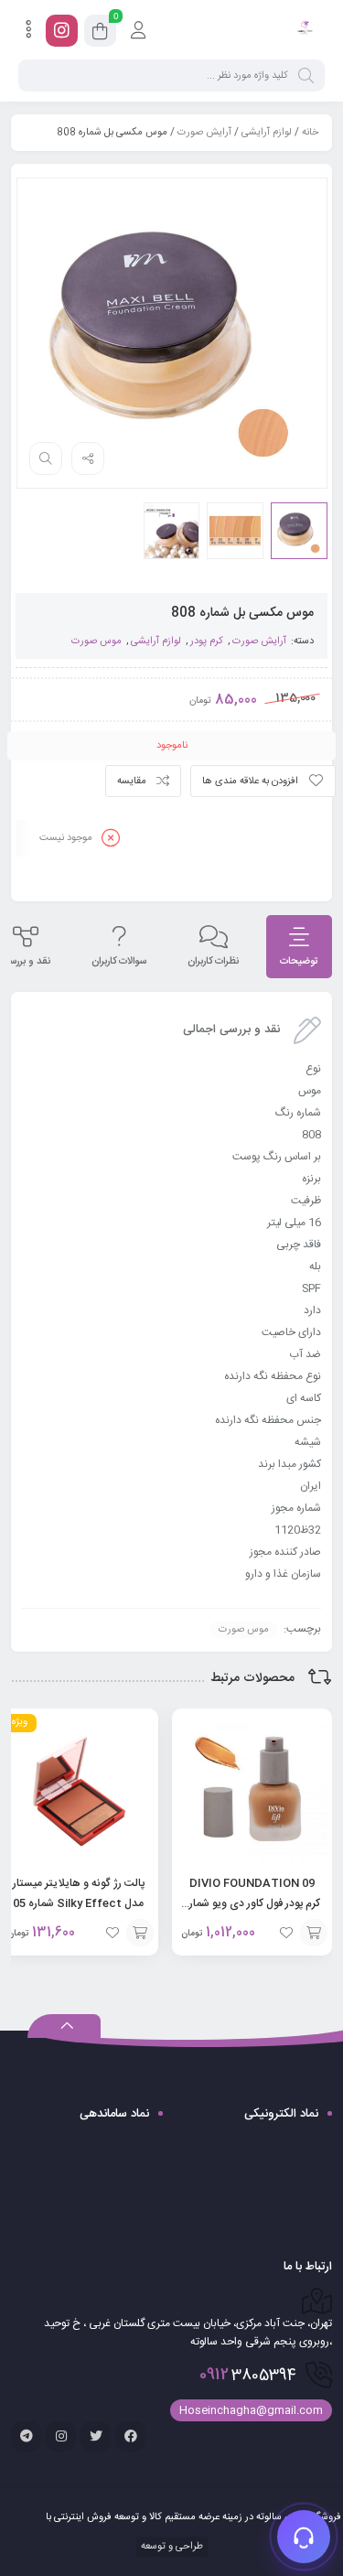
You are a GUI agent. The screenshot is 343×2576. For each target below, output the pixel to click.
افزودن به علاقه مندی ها (250, 781)
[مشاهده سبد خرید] (100, 34)
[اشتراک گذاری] (88, 458)
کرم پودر (207, 641)
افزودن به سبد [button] (314, 1933)
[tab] (299, 947)
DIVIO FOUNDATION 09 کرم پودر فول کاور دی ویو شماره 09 (252, 1903)
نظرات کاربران (213, 962)
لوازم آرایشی (267, 133)
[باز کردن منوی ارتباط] (304, 2537)
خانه (310, 133)
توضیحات (299, 962)
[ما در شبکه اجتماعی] (62, 31)
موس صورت (96, 641)
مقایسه (132, 781)
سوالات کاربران (119, 962)
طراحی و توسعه (171, 2547)
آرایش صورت (204, 133)
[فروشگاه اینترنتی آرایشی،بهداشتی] (304, 30)
